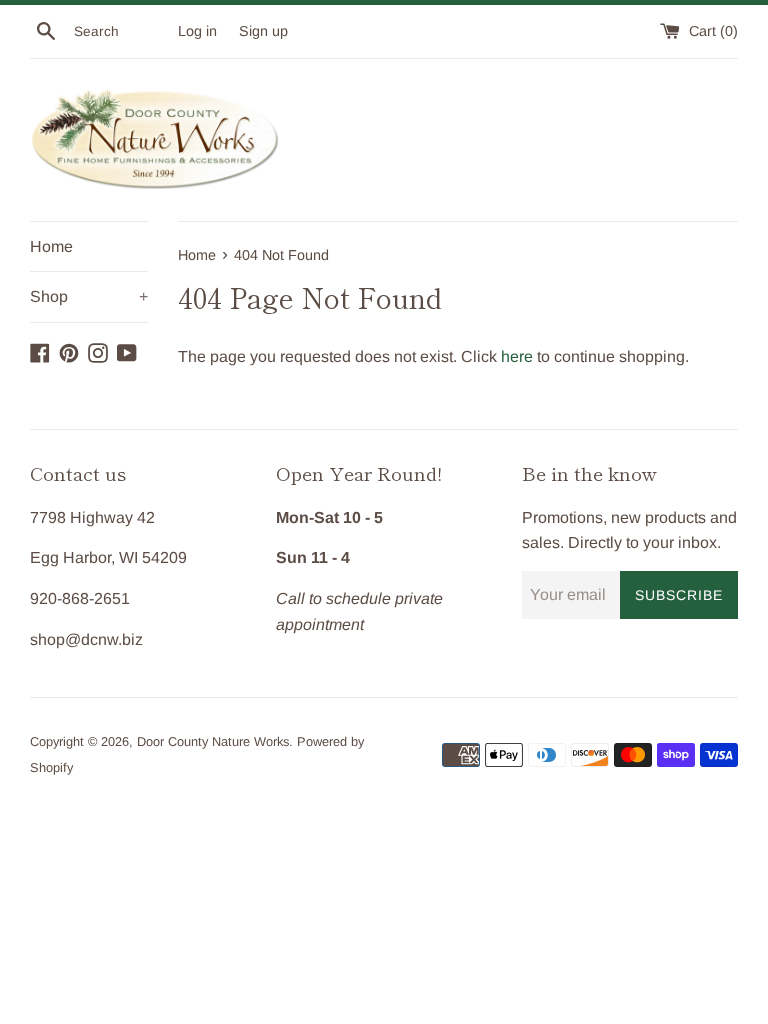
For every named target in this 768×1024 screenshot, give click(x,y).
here (517, 356)
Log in (197, 31)
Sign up (263, 31)
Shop (89, 296)
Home (51, 246)
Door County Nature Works (213, 741)
